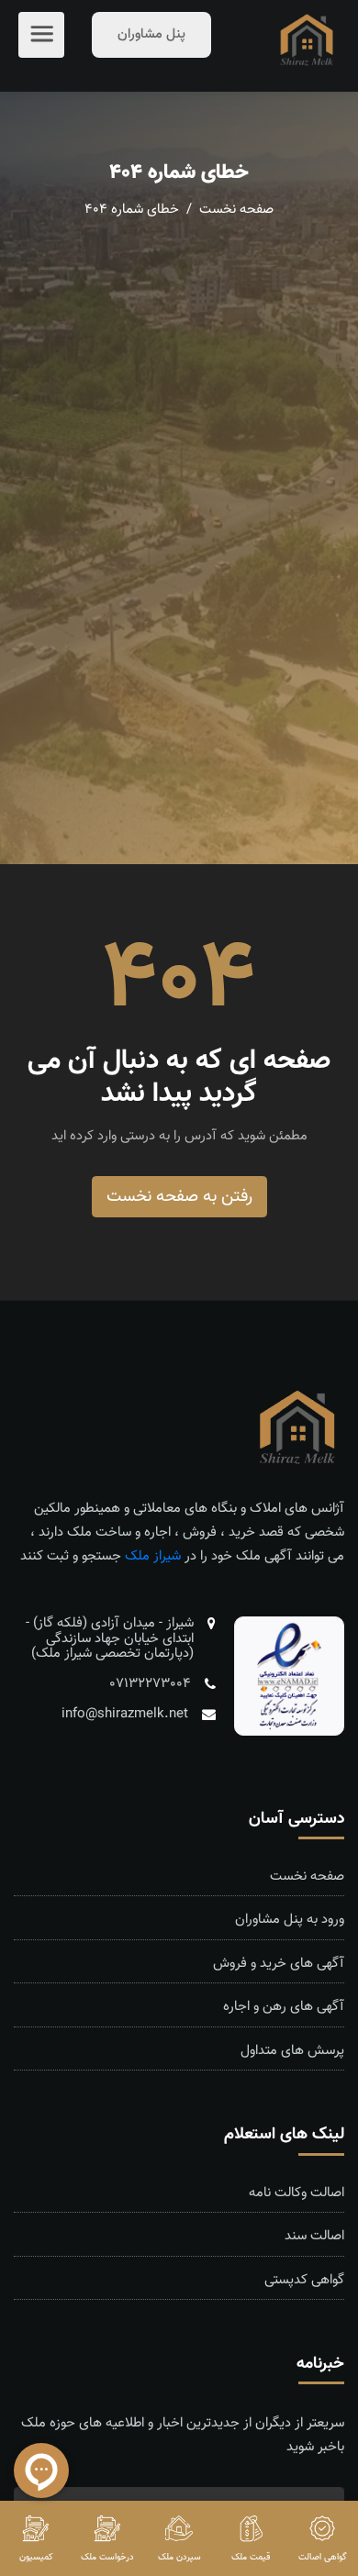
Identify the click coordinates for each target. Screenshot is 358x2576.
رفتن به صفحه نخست (179, 1197)
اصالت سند (314, 2237)
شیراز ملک (153, 1556)
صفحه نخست (235, 210)
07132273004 (150, 1684)
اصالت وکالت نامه (296, 2193)
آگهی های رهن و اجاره (284, 2007)
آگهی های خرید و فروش (279, 1964)
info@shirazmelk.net (125, 1714)
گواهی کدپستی (304, 2281)
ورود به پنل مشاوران (290, 1920)
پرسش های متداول (292, 2051)
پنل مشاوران (151, 34)
